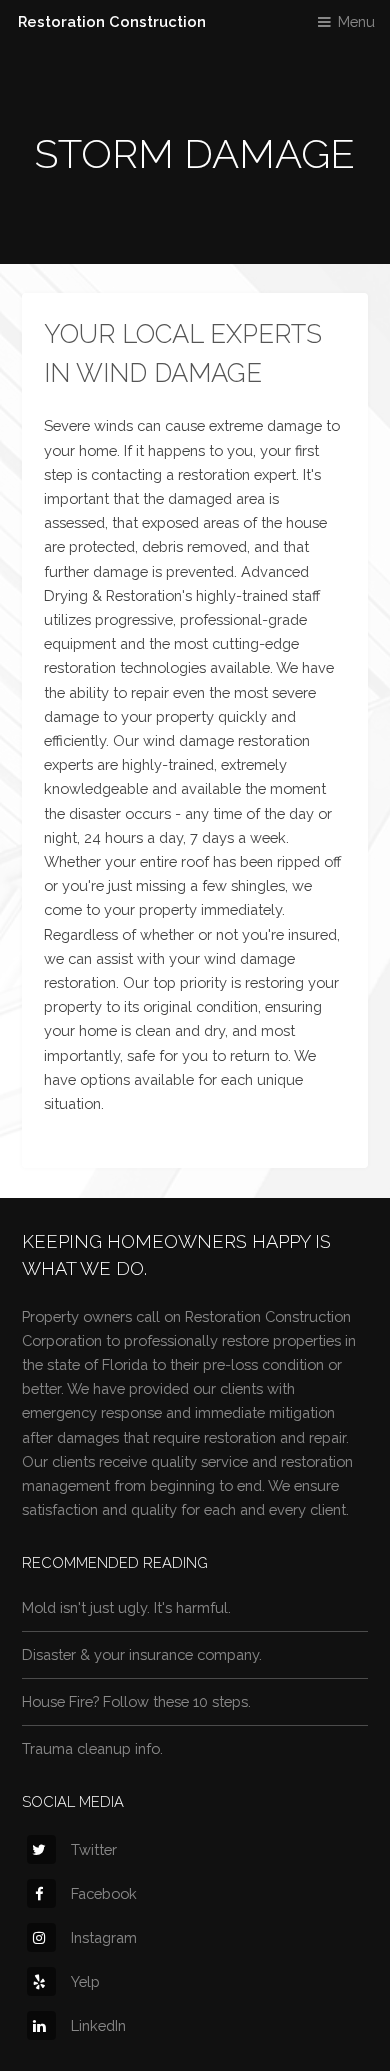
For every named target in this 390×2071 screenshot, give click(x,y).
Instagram (104, 1937)
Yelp (85, 1981)
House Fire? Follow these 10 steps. (136, 1701)
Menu (356, 21)
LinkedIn (98, 2025)
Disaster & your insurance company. (142, 1654)
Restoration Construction (112, 21)
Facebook (104, 1893)
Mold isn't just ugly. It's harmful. (126, 1607)
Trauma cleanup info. (92, 1748)
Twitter (94, 1849)
